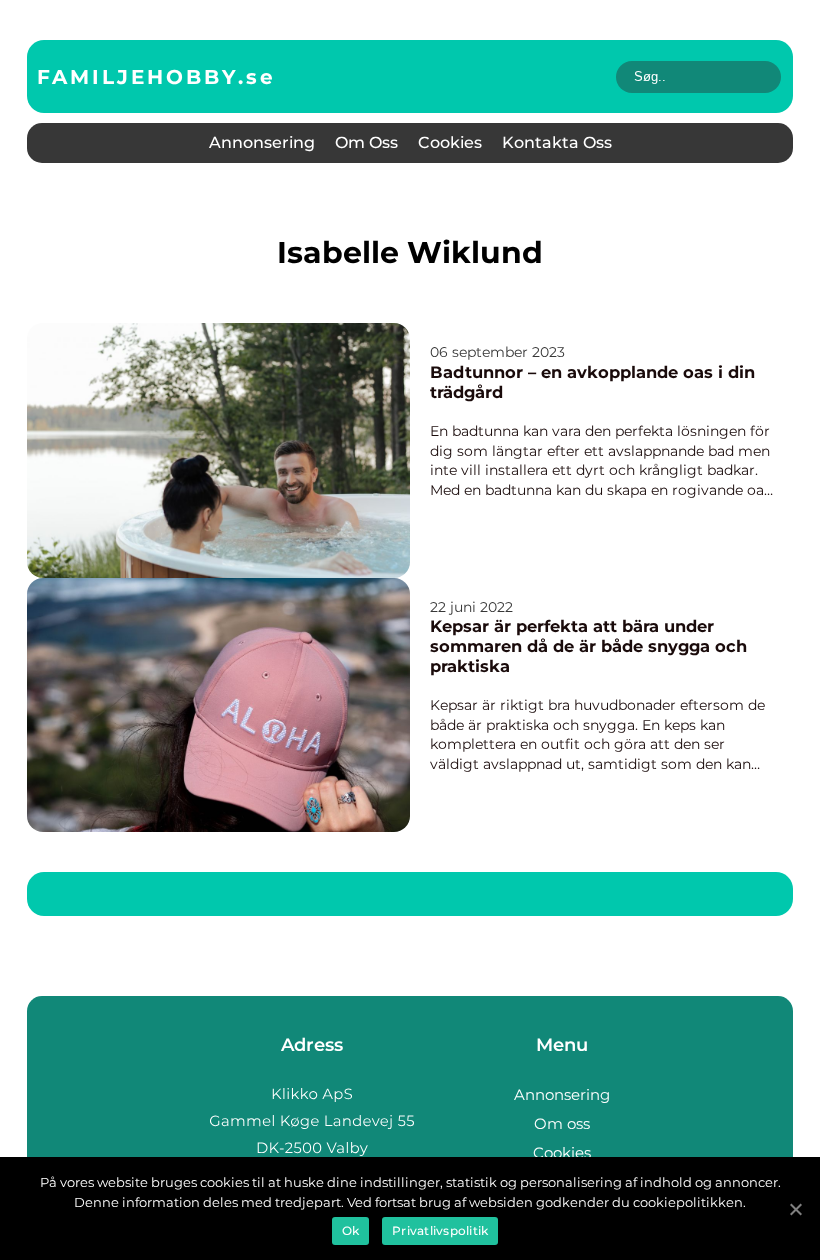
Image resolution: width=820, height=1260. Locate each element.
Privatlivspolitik (440, 1230)
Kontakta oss (557, 142)
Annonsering (262, 142)
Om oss (366, 142)
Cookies (450, 142)
